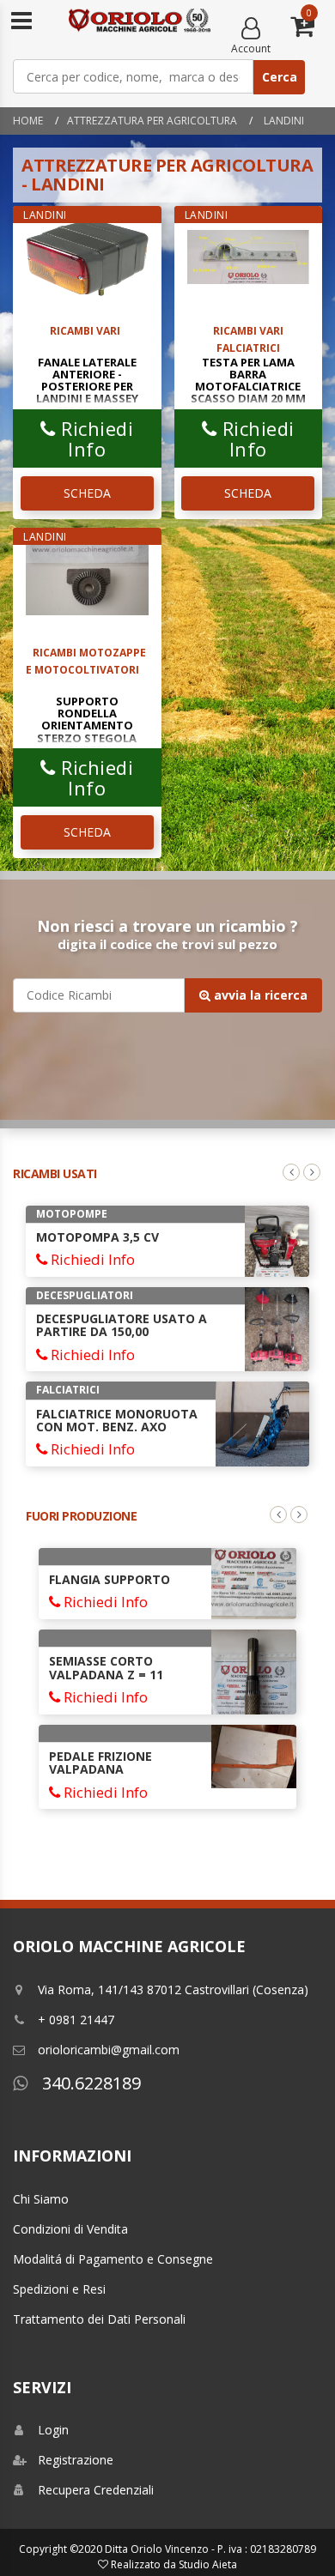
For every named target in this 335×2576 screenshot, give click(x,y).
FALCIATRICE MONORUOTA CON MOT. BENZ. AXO (117, 1420)
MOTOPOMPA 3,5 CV (97, 1237)
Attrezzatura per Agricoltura (152, 121)
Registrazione (76, 2460)
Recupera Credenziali (96, 2490)
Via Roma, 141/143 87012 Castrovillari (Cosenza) (173, 1989)
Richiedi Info (94, 438)
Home (28, 121)
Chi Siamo (41, 2199)
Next (312, 1172)
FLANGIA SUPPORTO (110, 1579)
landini (283, 121)
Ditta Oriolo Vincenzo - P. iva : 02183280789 (210, 2549)
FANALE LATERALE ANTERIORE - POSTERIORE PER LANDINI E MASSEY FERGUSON (87, 387)
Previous (291, 1172)
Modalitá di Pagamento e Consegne (113, 2259)
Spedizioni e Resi (59, 2289)
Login (53, 2430)
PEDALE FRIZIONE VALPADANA (100, 1763)
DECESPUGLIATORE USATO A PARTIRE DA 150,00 (122, 1325)
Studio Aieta (208, 2564)
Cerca (280, 77)
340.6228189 (89, 2083)
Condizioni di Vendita (70, 2229)
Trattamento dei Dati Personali (99, 2319)
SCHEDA (87, 493)
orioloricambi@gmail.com (109, 2050)
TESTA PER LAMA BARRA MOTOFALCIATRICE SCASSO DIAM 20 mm (248, 381)
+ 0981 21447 (76, 2020)
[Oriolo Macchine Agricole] (140, 22)
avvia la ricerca (259, 995)
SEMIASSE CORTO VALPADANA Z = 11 (106, 1667)
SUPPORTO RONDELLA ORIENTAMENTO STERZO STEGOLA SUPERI (87, 726)
